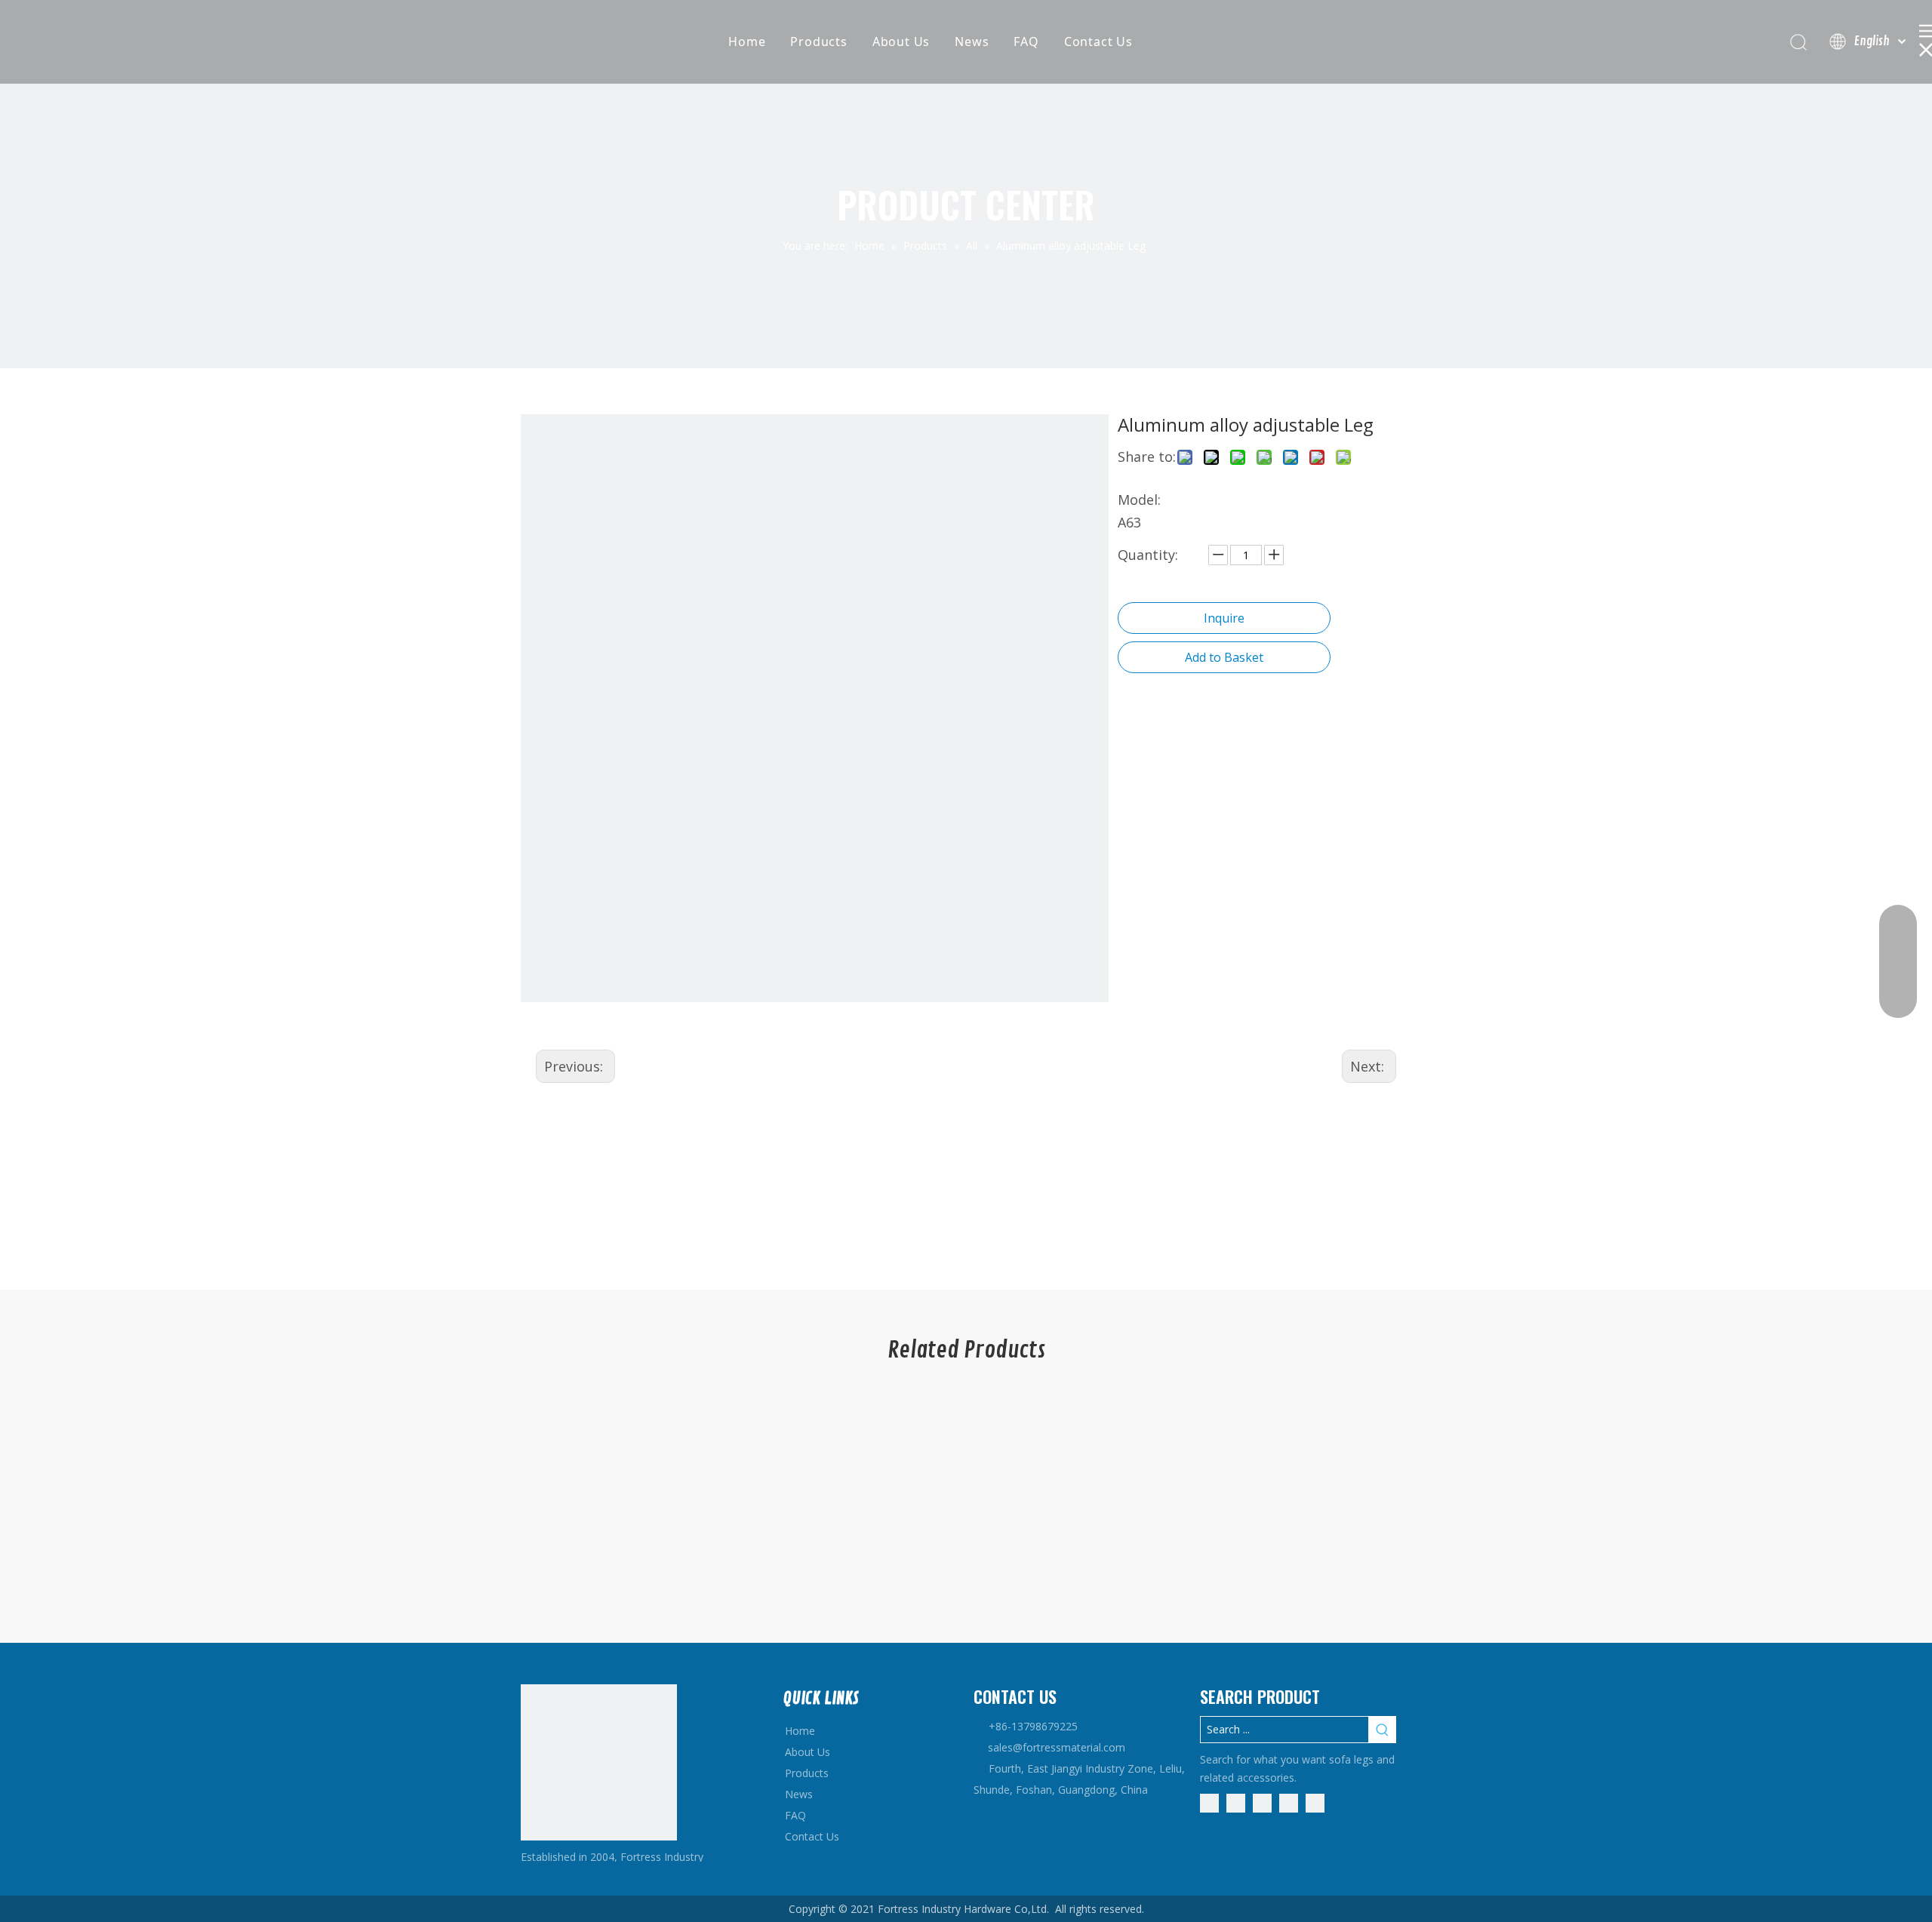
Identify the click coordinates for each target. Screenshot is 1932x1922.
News (972, 42)
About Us (901, 42)
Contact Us (1098, 42)
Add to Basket (1224, 657)
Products (818, 42)
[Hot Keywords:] (1383, 1730)
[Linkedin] (1236, 1802)
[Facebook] (1209, 1802)
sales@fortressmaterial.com (1057, 1747)
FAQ (1026, 42)
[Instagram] (1315, 1802)
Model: (1139, 500)
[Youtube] (1289, 1802)
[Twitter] (1262, 1802)
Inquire (1224, 618)
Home (747, 42)
